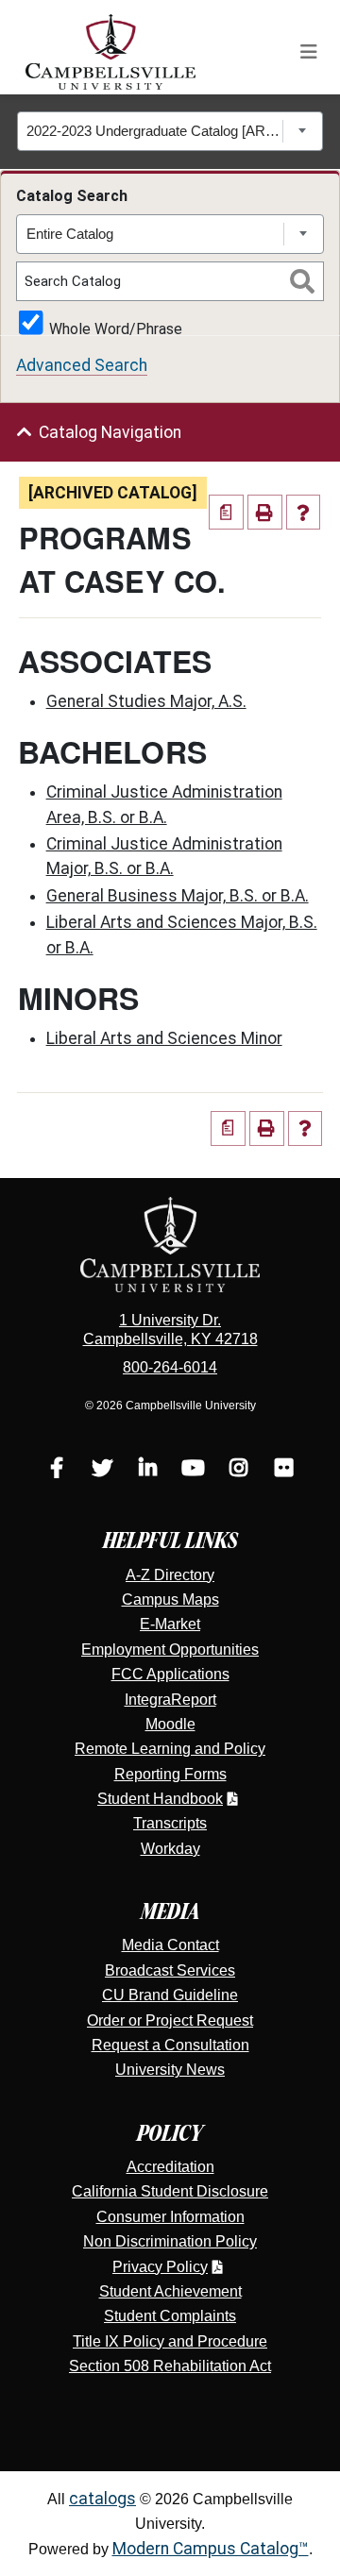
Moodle (170, 1724)
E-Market (170, 1624)
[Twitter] (102, 1470)
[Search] (302, 281)
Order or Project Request (170, 2020)
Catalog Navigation (110, 432)
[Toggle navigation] (309, 52)
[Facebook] (57, 1470)
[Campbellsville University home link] (111, 52)
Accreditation (170, 2167)
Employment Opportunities (170, 1650)
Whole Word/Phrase (116, 328)
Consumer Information (170, 2217)
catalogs (102, 2499)
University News (170, 2070)
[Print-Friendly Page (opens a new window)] (265, 512)
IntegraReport (170, 1700)
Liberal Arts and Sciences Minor (164, 1038)
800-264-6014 (170, 1367)
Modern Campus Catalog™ (211, 2549)
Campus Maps (170, 1599)
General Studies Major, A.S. (146, 701)
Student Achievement (170, 2291)
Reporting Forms (170, 1774)
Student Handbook (160, 1799)
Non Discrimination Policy (170, 2241)
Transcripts (170, 1823)
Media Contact (170, 1945)
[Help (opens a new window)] (304, 512)
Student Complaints (170, 2316)
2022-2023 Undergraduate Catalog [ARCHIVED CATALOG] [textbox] (154, 131)
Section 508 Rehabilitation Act (170, 2366)
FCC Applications (170, 1674)
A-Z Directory (170, 1575)
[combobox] (170, 131)
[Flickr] (283, 1470)
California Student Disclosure (170, 2191)
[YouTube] (193, 1470)
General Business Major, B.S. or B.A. (178, 896)
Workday (170, 1849)
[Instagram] (238, 1470)
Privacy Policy (160, 2267)
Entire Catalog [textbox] (70, 234)
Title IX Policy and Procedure (170, 2341)
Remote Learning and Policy (170, 1749)
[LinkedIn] (147, 1470)
